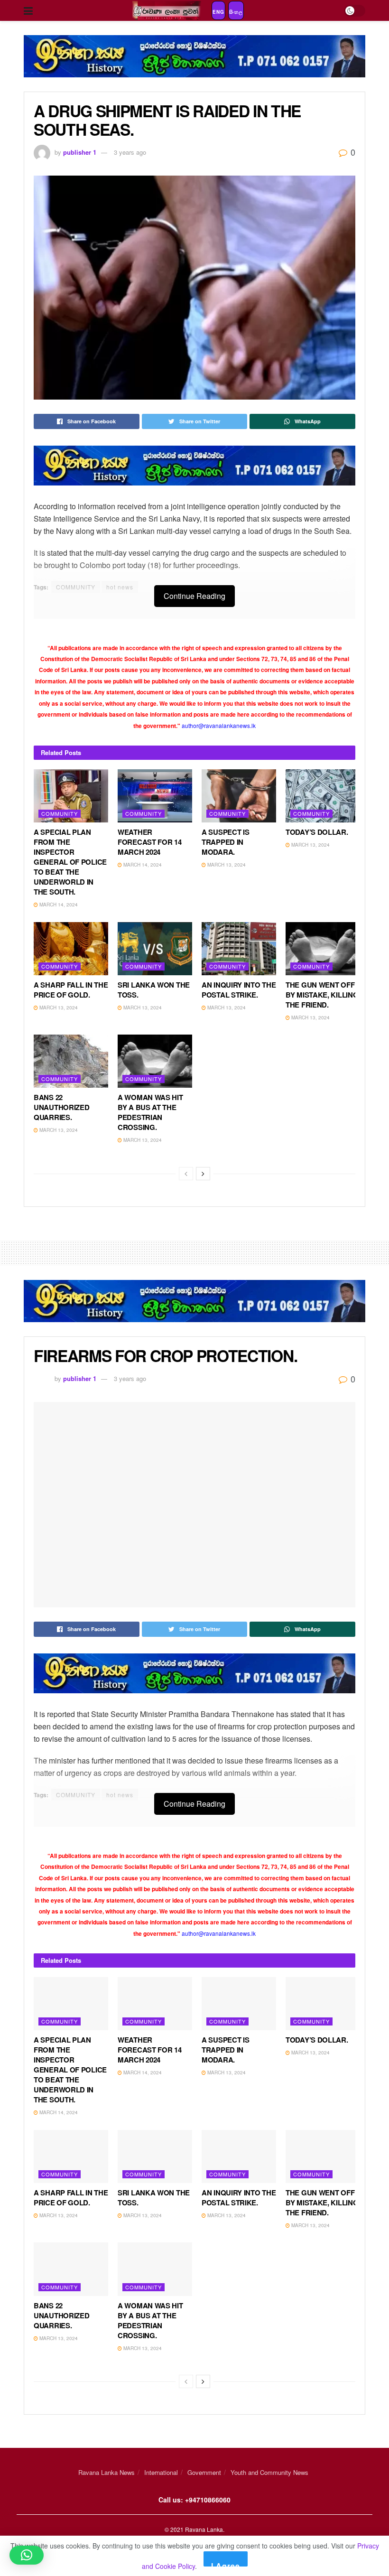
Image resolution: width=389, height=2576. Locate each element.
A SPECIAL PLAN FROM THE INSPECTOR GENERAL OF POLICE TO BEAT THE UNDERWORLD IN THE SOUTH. (70, 862)
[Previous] (186, 1174)
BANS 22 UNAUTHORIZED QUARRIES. (61, 1107)
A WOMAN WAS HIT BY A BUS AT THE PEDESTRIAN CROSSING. (150, 1112)
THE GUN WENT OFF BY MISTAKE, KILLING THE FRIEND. (322, 995)
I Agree (226, 2563)
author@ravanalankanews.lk (219, 725)
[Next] (203, 1174)
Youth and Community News (269, 2472)
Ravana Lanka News (107, 2472)
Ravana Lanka (204, 2529)
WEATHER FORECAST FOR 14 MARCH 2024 (150, 842)
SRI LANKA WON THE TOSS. (154, 990)
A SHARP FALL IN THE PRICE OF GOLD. (71, 990)
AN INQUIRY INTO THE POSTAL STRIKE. (239, 990)
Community (60, 813)
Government (204, 2472)
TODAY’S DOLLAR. (317, 832)
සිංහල (236, 12)
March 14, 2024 (58, 905)
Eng (218, 12)
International (161, 2472)
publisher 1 (80, 152)
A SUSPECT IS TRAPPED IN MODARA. (225, 842)
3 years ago (130, 152)
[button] (27, 2555)
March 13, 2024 (226, 865)
